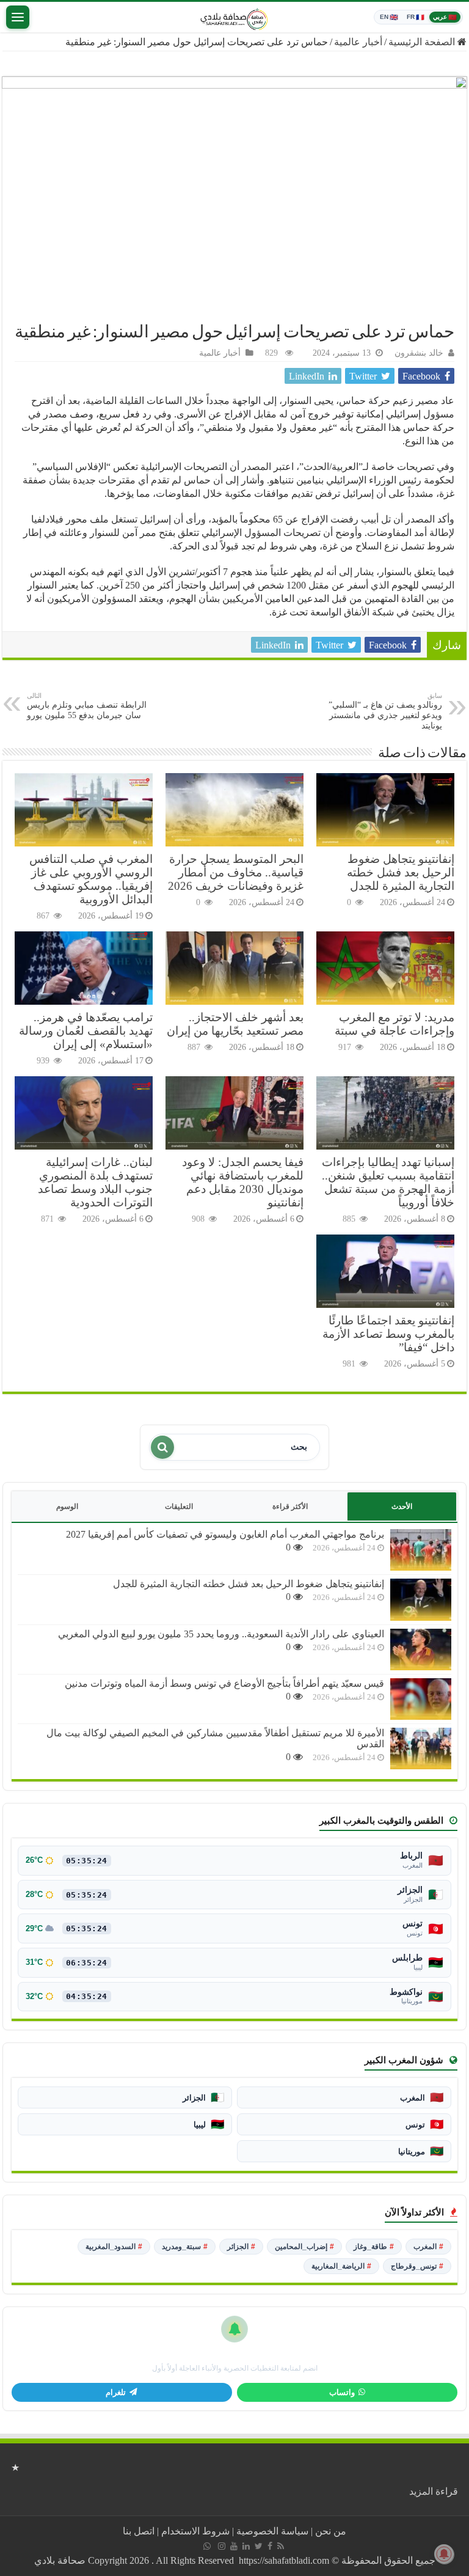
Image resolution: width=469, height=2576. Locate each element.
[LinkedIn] (246, 2546)
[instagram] (222, 2546)
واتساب (342, 2393)
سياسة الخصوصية (272, 2531)
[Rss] (281, 2546)
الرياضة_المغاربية (341, 2266)
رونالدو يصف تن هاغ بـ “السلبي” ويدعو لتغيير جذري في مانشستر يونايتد (385, 711)
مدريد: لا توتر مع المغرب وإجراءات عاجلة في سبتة (394, 1024)
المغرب (428, 2247)
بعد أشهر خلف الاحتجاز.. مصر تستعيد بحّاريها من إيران (235, 1024)
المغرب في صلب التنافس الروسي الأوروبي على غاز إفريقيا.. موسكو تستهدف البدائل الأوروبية (91, 879)
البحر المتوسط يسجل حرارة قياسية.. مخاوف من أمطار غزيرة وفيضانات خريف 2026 (236, 872)
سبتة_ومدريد (185, 2247)
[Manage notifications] (444, 2554)
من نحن (331, 2531)
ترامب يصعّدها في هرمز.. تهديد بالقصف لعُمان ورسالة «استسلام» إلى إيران (86, 1031)
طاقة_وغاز (374, 2247)
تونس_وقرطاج (417, 2266)
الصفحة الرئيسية (423, 42)
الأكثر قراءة (290, 1506)
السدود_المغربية (114, 2247)
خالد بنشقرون (419, 353)
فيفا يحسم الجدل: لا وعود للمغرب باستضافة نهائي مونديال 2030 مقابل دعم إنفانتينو (243, 1182)
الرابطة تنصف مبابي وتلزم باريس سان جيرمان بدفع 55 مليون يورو (87, 706)
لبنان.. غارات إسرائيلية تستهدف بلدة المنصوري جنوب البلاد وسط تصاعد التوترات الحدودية (95, 1182)
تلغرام (116, 2393)
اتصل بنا (139, 2531)
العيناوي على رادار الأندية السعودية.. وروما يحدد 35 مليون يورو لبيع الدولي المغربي (221, 1634)
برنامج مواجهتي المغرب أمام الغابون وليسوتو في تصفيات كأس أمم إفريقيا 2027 (225, 1534)
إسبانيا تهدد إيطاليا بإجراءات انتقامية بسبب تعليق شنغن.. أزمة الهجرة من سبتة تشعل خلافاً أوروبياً (388, 1182)
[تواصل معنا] (207, 2546)
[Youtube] (234, 2546)
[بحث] (162, 1447)
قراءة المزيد (434, 2491)
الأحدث (402, 1506)
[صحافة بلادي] (234, 17)
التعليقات (179, 1506)
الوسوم (67, 1506)
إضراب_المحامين (304, 2247)
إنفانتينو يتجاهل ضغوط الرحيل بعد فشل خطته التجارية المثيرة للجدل (401, 872)
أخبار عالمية (358, 42)
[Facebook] (270, 2546)
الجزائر (241, 2247)
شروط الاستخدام (195, 2531)
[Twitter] (259, 2546)
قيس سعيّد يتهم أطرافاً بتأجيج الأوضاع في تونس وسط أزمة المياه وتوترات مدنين (224, 1683)
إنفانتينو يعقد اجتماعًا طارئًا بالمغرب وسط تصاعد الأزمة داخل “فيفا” (388, 1334)
